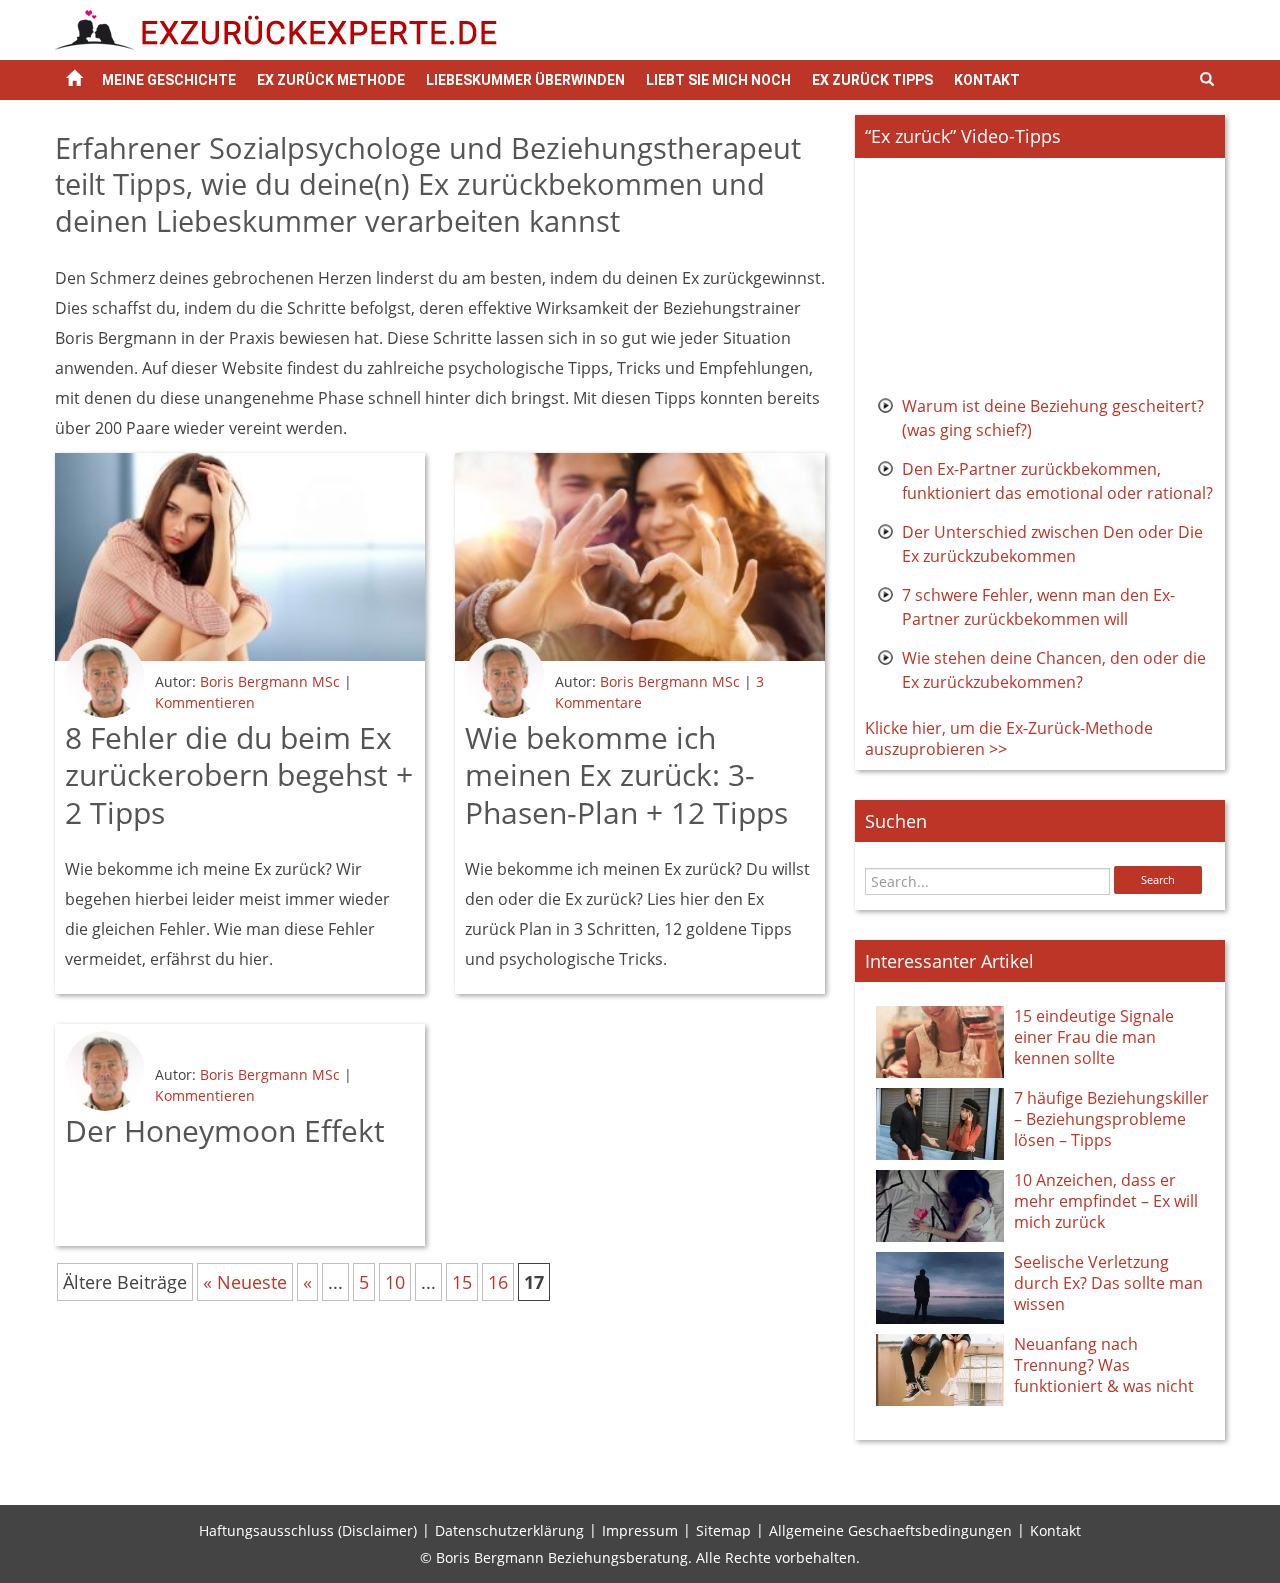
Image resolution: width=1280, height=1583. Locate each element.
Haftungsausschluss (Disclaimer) (308, 1530)
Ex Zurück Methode (331, 80)
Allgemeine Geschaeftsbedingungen (890, 1530)
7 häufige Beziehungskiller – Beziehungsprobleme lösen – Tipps (1111, 1119)
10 (395, 1282)
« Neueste (245, 1282)
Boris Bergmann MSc (270, 681)
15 (462, 1282)
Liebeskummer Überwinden (525, 80)
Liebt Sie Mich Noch (718, 80)
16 (498, 1282)
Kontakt (987, 80)
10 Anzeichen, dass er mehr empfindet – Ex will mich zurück (1106, 1201)
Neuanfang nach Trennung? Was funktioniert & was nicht (1104, 1365)
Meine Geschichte (169, 80)
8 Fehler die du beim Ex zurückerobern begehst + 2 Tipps (239, 775)
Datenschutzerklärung (509, 1530)
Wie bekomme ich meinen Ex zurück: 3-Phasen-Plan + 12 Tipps (626, 775)
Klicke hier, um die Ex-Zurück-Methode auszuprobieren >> (1009, 738)
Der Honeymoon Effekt (225, 1130)
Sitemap (723, 1530)
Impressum (640, 1530)
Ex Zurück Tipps (872, 80)
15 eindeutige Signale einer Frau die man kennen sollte (1094, 1037)
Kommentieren (205, 702)
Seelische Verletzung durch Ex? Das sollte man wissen (1108, 1283)
